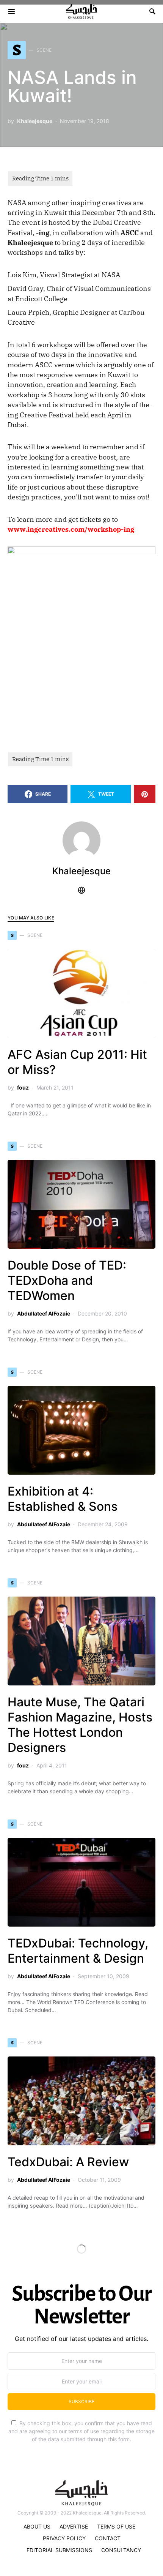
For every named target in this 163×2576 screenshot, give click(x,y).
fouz (23, 1087)
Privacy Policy (64, 2538)
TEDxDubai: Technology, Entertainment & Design (78, 1951)
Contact (108, 2538)
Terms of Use (116, 2526)
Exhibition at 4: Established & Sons (63, 1499)
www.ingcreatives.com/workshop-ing (71, 529)
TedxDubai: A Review (68, 2162)
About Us (37, 2526)
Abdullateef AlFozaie (44, 1313)
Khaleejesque (35, 121)
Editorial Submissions (59, 2550)
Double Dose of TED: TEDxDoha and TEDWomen (67, 1280)
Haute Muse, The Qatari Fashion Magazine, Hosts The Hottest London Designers (80, 1725)
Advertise (74, 2526)
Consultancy (121, 2550)
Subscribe (81, 2401)
